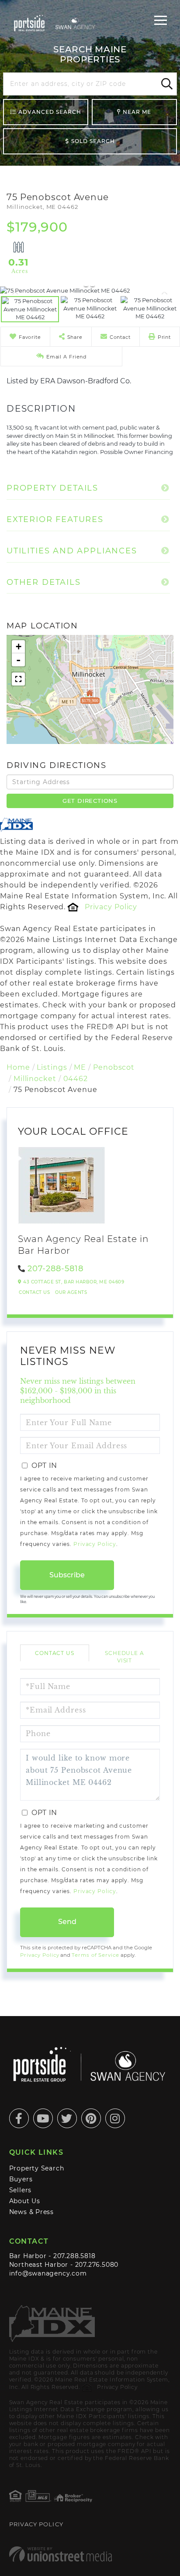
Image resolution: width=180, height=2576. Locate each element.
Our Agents (71, 1292)
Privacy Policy (111, 907)
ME (80, 1067)
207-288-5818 (55, 1269)
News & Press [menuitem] (31, 2212)
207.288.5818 (74, 2256)
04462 (76, 1079)
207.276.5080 (97, 2265)
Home (18, 1067)
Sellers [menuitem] (21, 2190)
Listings (52, 1067)
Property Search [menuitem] (37, 2168)
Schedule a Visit (125, 1657)
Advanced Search (50, 112)
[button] (166, 84)
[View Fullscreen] (18, 679)
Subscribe (67, 1575)
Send (67, 1922)
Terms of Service (95, 1955)
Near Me (137, 112)
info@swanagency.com (48, 2273)
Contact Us (34, 1292)
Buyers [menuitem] (21, 2179)
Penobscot (114, 1067)
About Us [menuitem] (25, 2201)
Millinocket (35, 1079)
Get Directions (90, 801)
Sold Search (93, 141)
